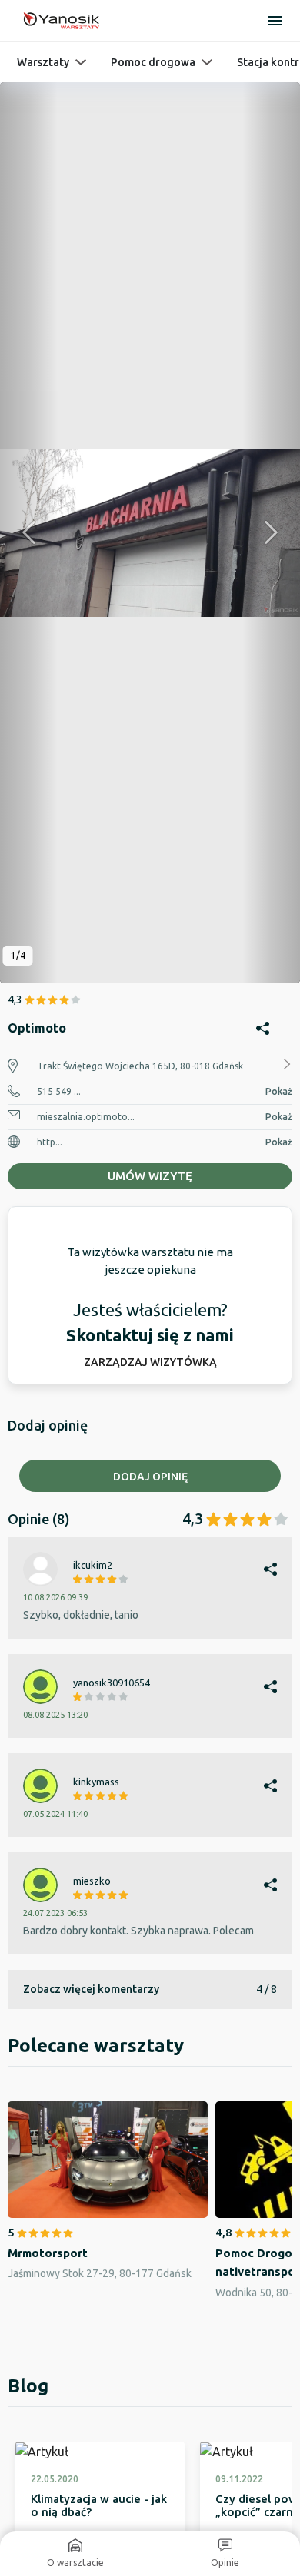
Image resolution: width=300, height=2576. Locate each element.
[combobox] (150, 1651)
